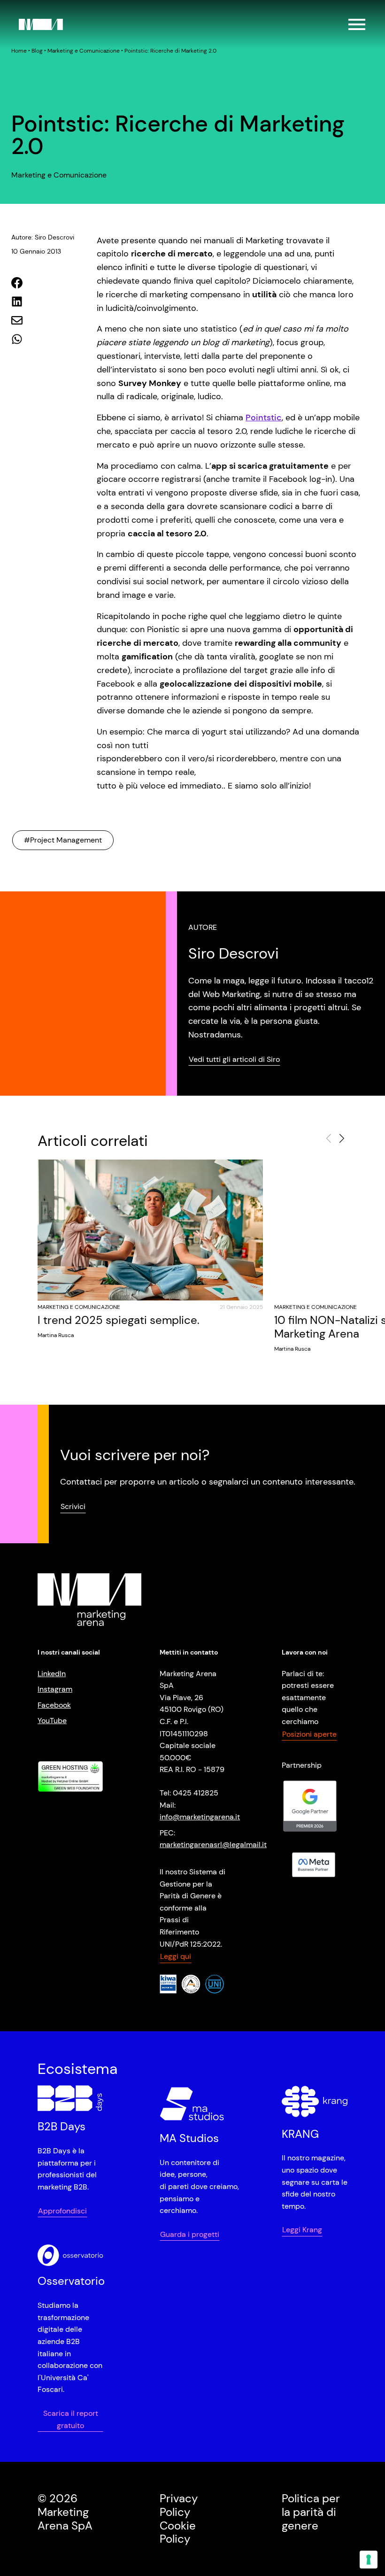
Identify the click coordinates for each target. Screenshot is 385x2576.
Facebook (54, 1705)
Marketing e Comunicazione (84, 51)
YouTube (52, 1721)
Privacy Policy (179, 2505)
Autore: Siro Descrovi (43, 237)
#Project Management (63, 840)
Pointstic (264, 418)
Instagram (55, 1689)
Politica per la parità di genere (311, 2512)
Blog (37, 51)
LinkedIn (52, 1674)
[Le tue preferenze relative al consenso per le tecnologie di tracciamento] (369, 2560)
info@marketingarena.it (200, 1817)
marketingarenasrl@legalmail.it (213, 1845)
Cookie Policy (178, 2532)
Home (19, 51)
